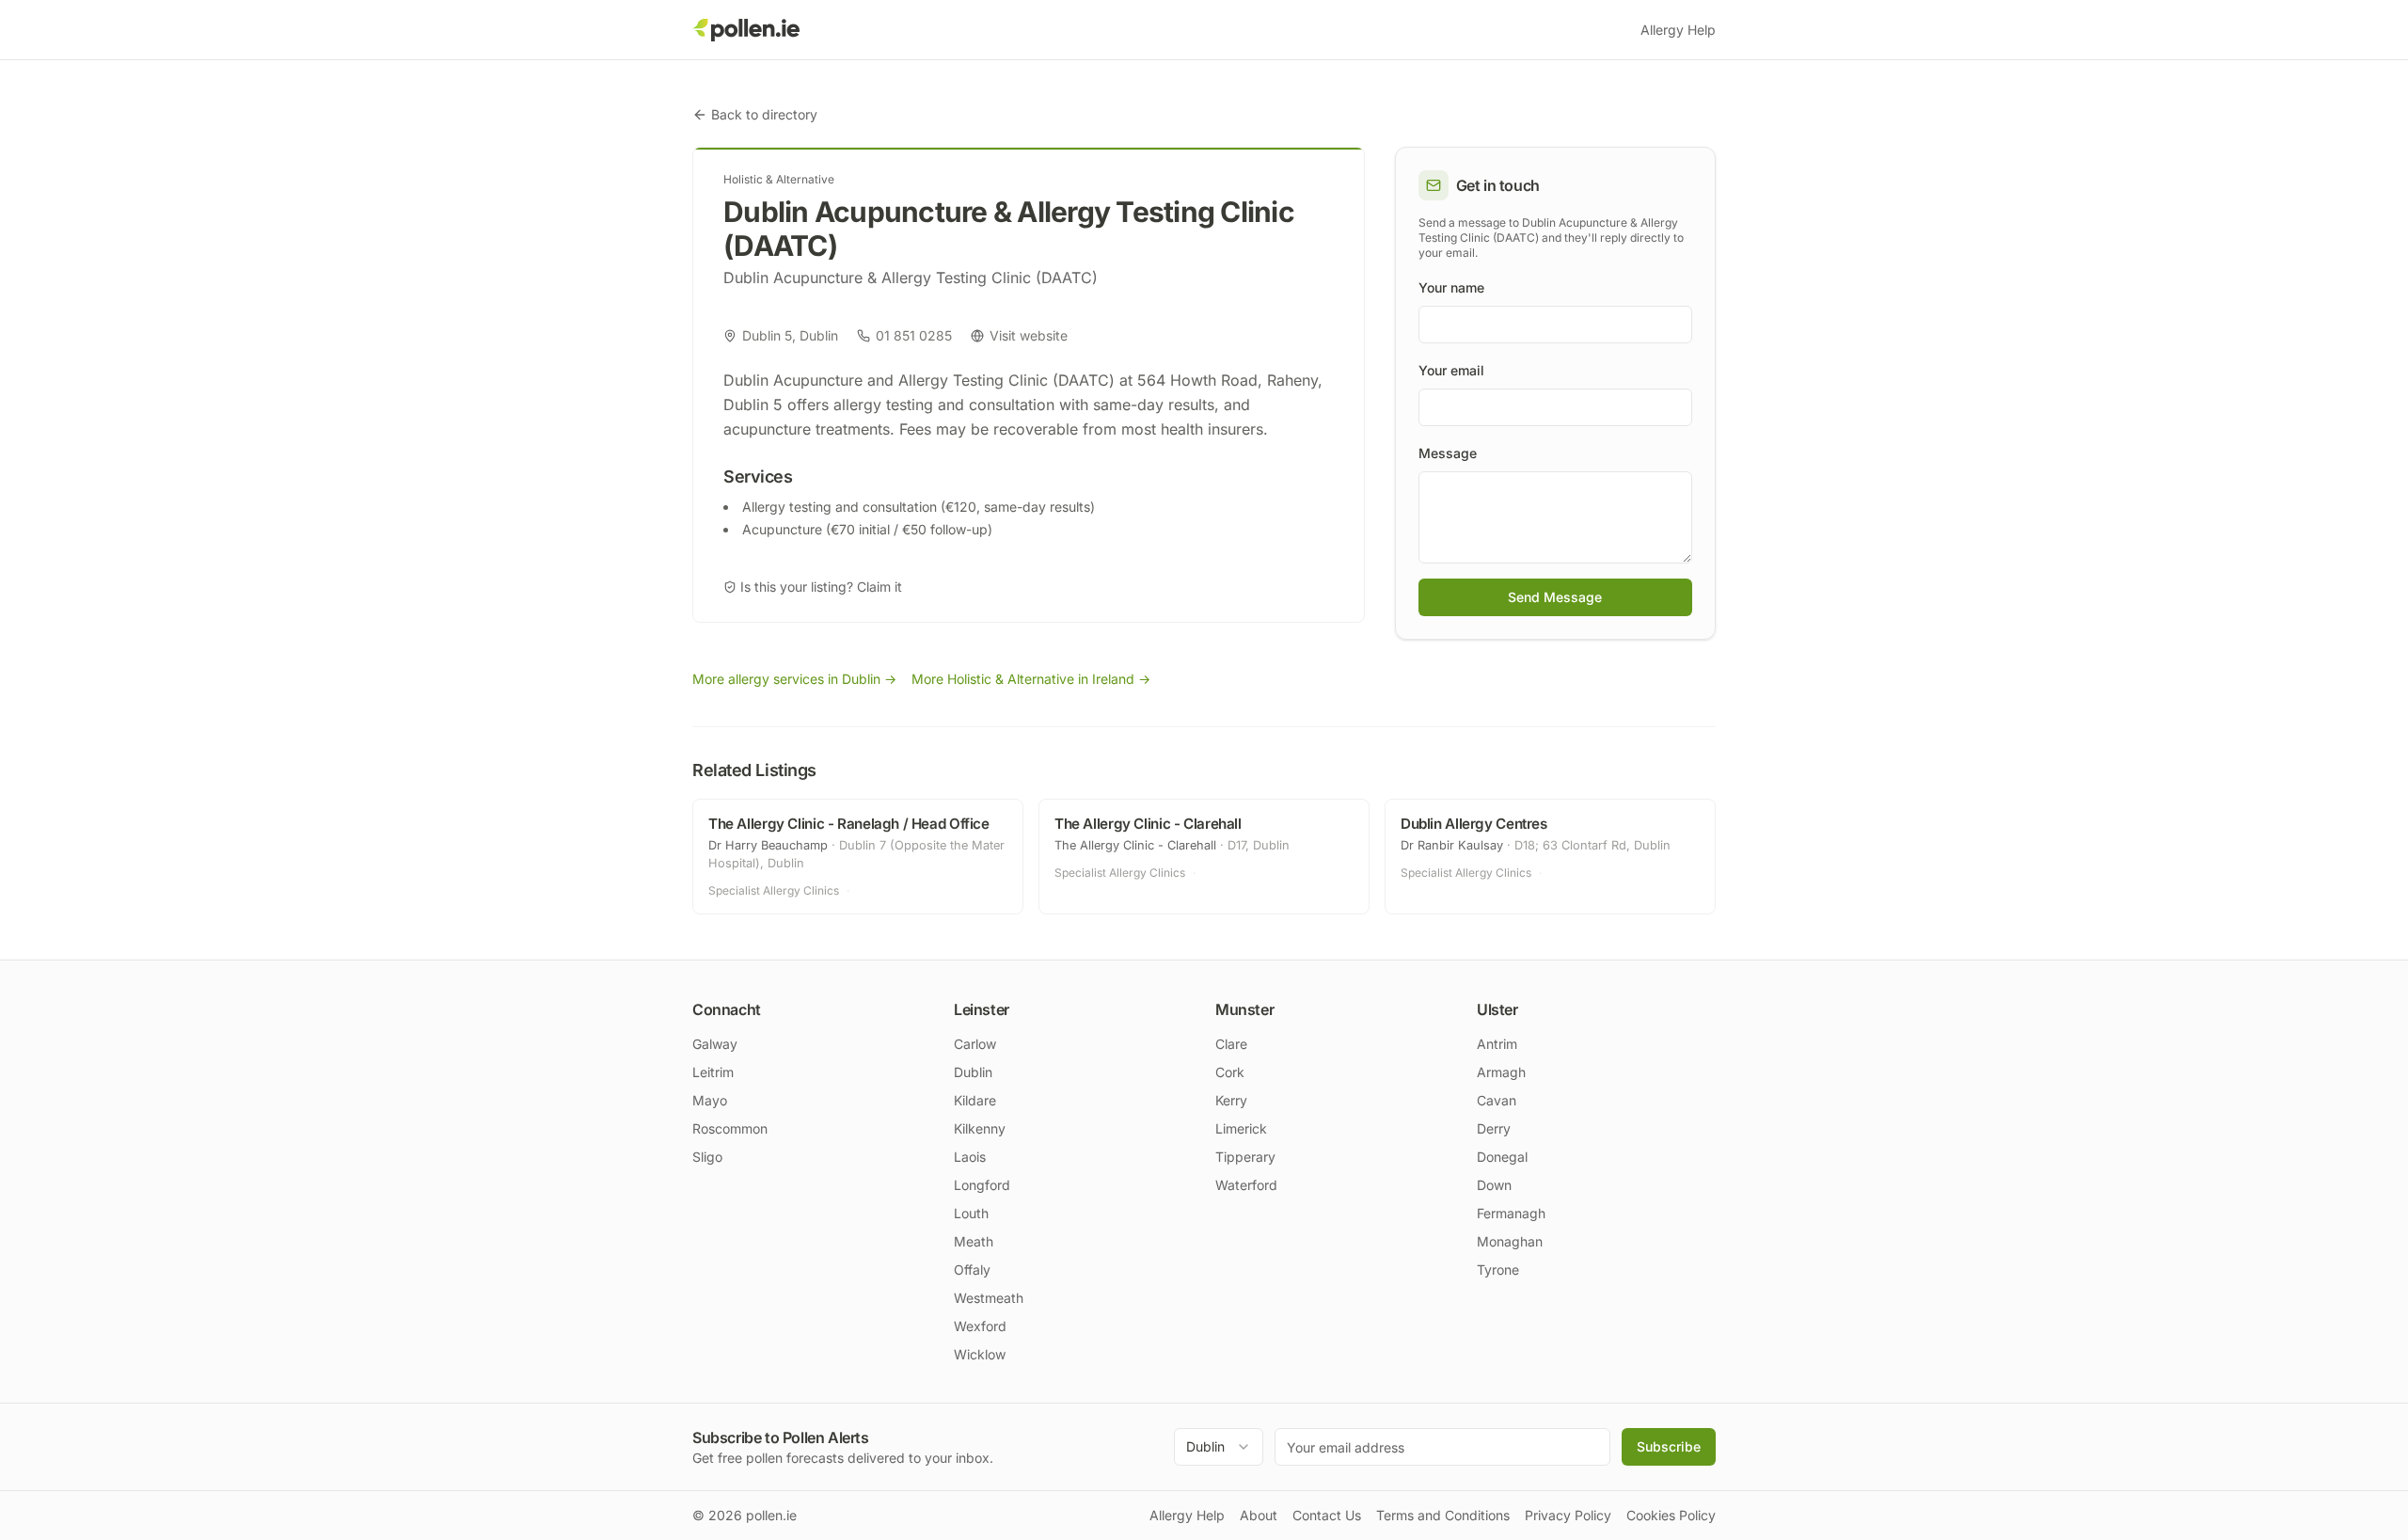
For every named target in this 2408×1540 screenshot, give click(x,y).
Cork (1230, 1072)
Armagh (1501, 1072)
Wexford (980, 1326)
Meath (974, 1241)
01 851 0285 (914, 335)
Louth (971, 1213)
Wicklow (980, 1354)
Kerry (1231, 1100)
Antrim (1497, 1044)
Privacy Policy (1568, 1515)
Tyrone (1498, 1270)
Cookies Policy (1671, 1515)
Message (1448, 453)
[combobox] (1219, 1447)
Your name (1451, 287)
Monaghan (1510, 1241)
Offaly (972, 1270)
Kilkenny (980, 1128)
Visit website (1029, 335)
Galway (715, 1044)
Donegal (1502, 1157)
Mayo (710, 1100)
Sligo (707, 1157)
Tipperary (1245, 1157)
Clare (1231, 1044)
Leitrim (713, 1072)
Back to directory (764, 114)
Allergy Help (1678, 30)
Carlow (975, 1044)
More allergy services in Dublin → (794, 679)
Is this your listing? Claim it (821, 587)
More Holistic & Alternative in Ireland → (1031, 679)
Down (1494, 1185)
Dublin (973, 1072)
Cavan (1497, 1100)
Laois (970, 1157)
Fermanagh (1511, 1213)
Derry (1494, 1128)
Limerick (1241, 1128)
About (1259, 1515)
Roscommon (730, 1128)
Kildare (975, 1100)
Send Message (1555, 597)
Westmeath (989, 1298)
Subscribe (1669, 1446)
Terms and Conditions (1443, 1515)
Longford (982, 1185)
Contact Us (1327, 1515)
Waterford (1246, 1185)
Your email (1451, 370)
